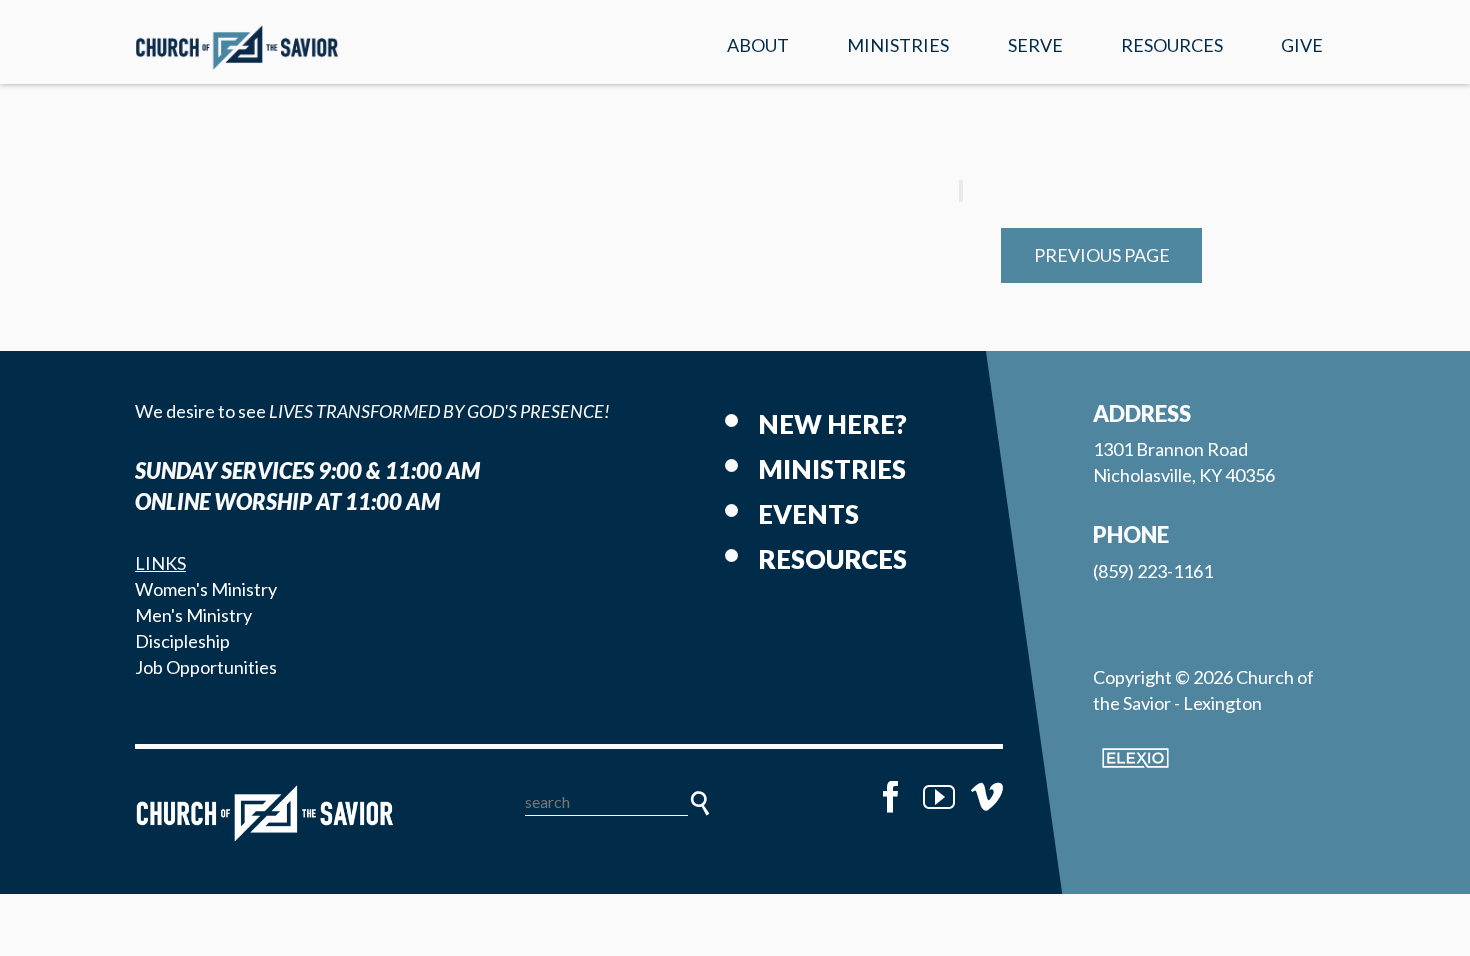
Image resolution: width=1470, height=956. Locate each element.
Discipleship (182, 641)
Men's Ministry (193, 615)
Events (808, 514)
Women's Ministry (206, 589)
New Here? (832, 424)
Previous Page (1102, 255)
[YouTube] (939, 797)
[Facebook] (891, 797)
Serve (1035, 45)
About (758, 45)
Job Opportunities (206, 667)
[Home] (265, 813)
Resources (1172, 45)
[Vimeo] (987, 797)
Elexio (1135, 758)
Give (1302, 45)
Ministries (898, 45)
